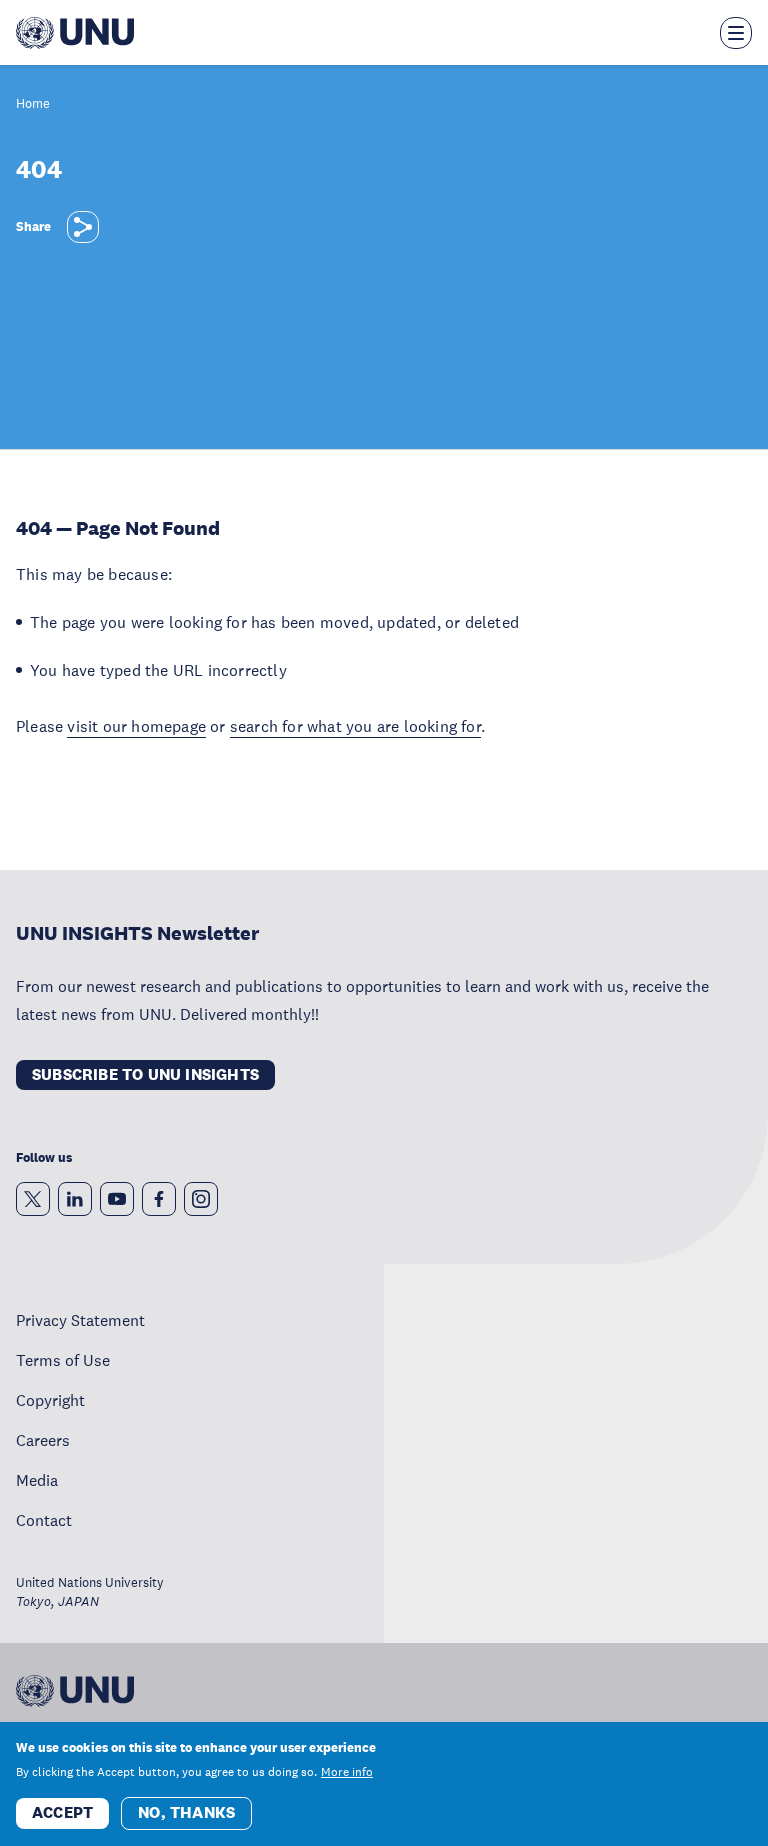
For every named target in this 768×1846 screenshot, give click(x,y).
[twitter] (33, 1199)
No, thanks (186, 1812)
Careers (43, 1440)
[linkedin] (75, 1199)
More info (347, 1772)
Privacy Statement (80, 1320)
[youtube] (117, 1199)
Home (33, 104)
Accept (62, 1812)
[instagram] (201, 1199)
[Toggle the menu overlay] (736, 33)
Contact (44, 1520)
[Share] (83, 227)
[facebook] (159, 1199)
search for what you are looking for (355, 726)
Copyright (50, 1400)
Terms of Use (63, 1360)
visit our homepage (136, 726)
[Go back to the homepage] (75, 33)
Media (37, 1480)
